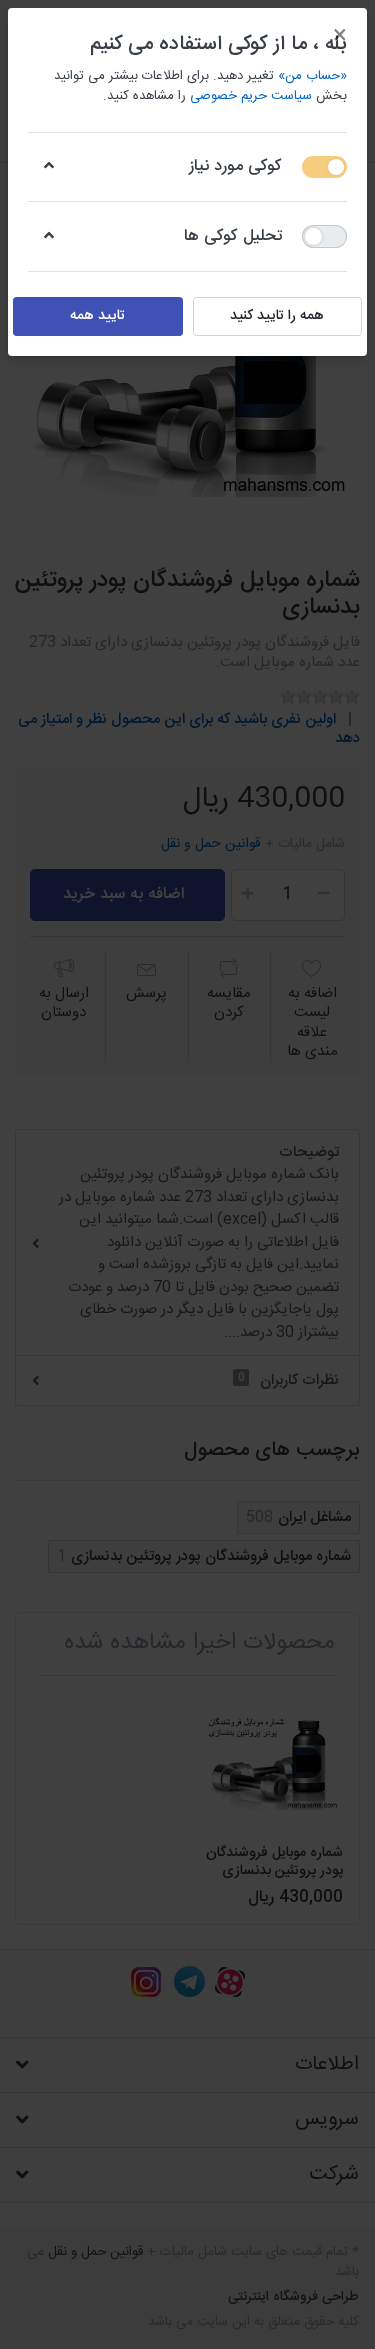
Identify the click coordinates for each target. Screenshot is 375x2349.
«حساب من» (312, 76)
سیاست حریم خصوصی (251, 96)
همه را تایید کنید (277, 316)
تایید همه (97, 316)
